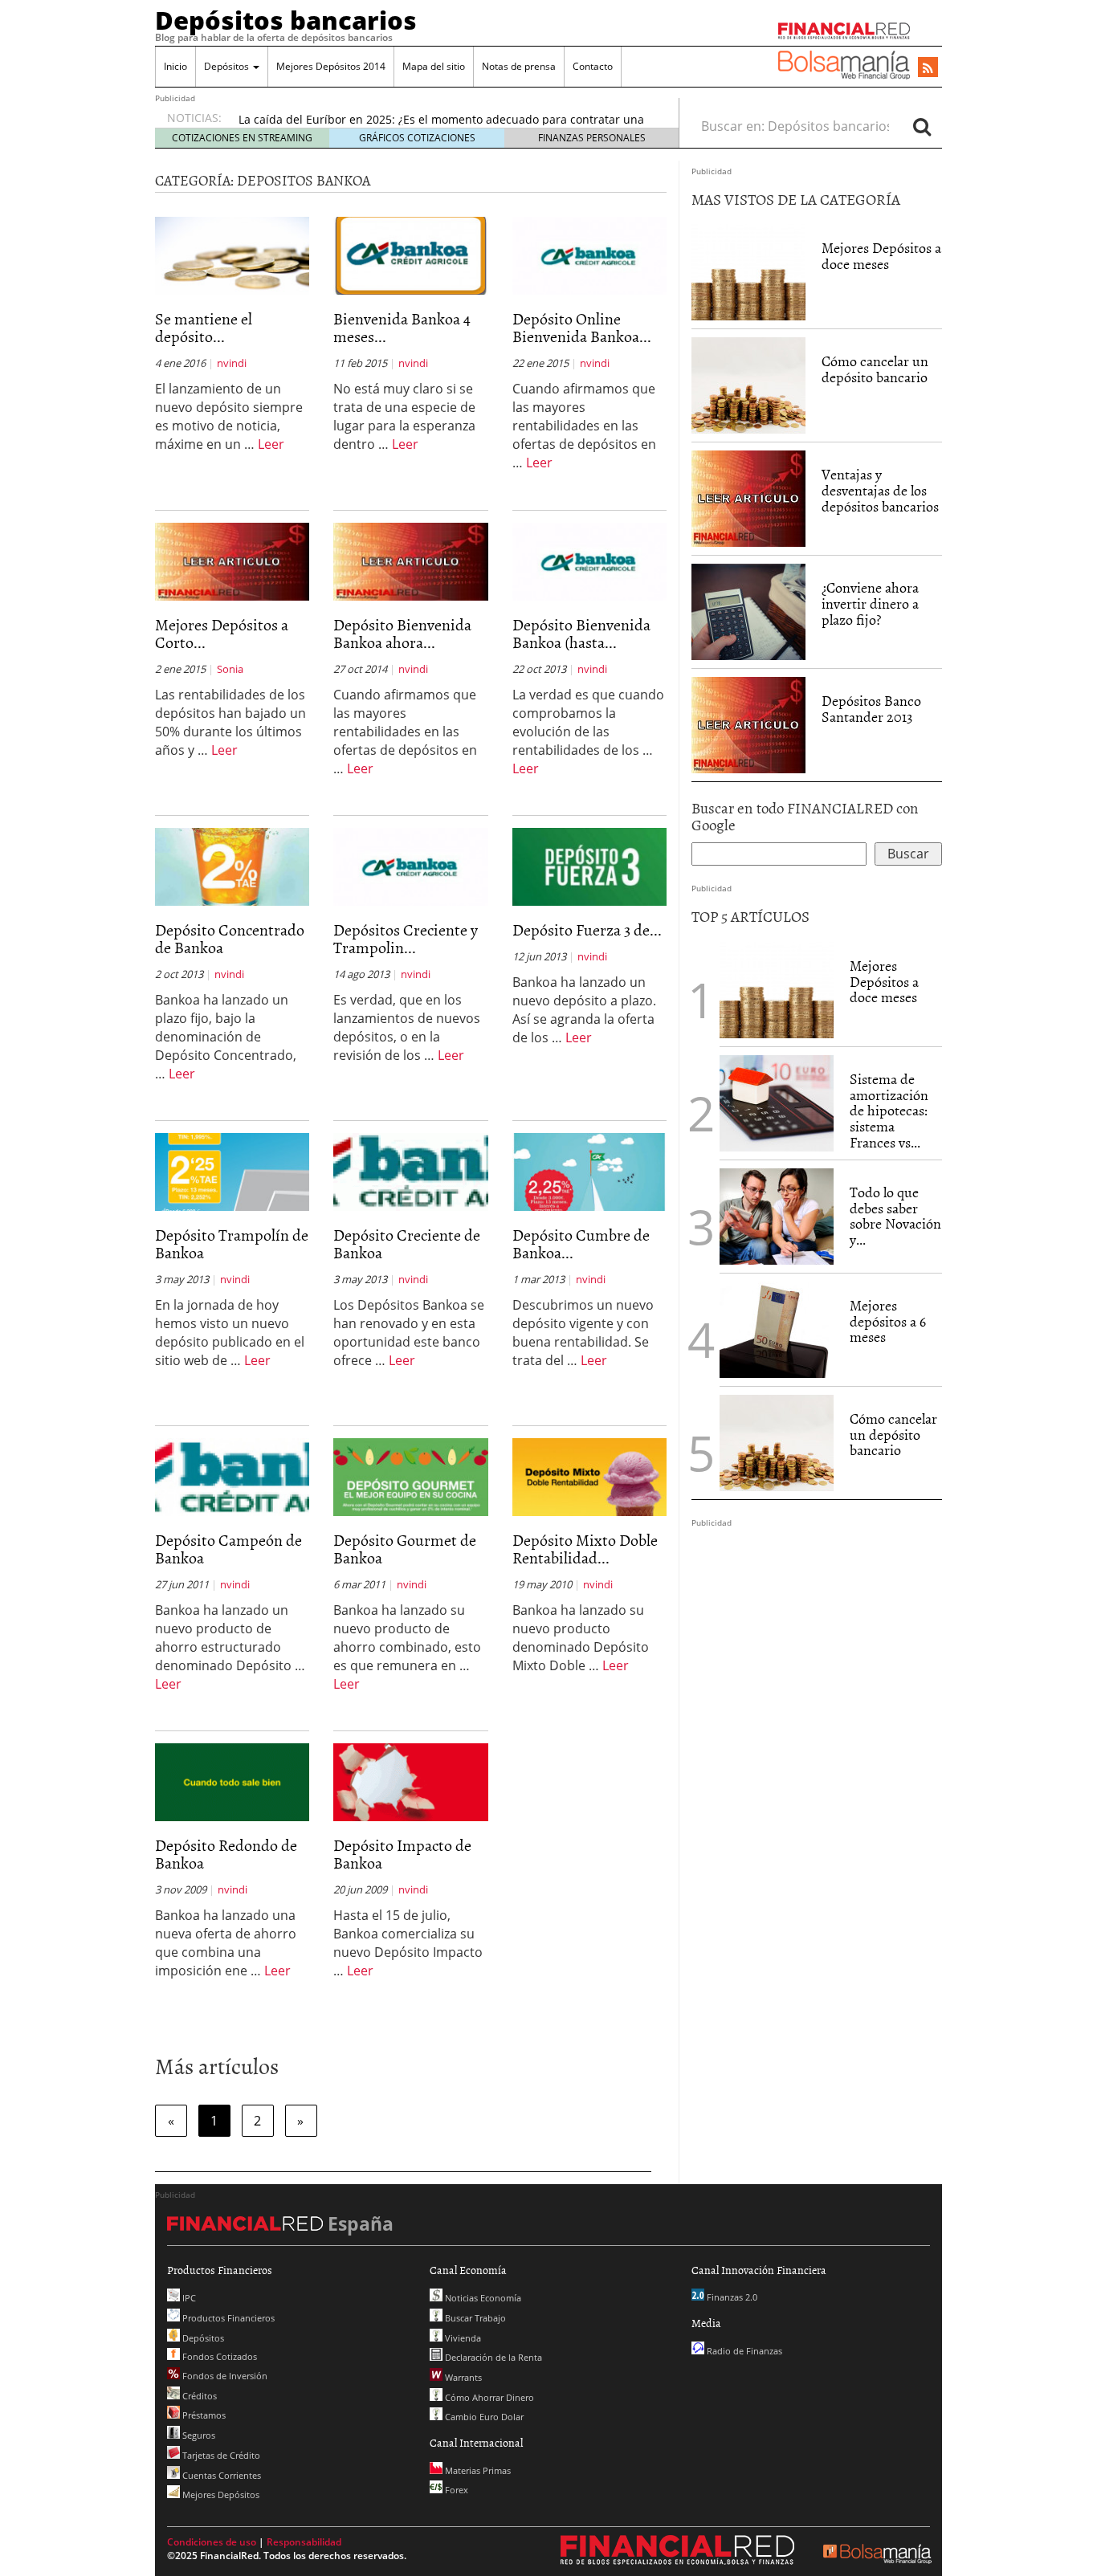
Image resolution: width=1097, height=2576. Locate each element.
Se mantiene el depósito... (204, 327)
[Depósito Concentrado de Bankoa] (232, 866)
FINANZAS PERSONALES (592, 138)
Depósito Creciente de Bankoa (407, 1243)
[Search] (922, 126)
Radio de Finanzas (743, 2351)
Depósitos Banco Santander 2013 (871, 709)
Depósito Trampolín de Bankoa (232, 1243)
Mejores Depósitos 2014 (331, 66)
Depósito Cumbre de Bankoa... (581, 1243)
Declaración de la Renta (492, 2357)
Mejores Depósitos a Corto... (222, 633)
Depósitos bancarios (286, 20)
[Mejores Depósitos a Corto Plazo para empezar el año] (232, 560)
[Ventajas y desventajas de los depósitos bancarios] (748, 498)
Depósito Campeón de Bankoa (228, 1548)
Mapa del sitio (434, 66)
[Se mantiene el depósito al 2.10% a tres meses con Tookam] (232, 255)
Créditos (198, 2396)
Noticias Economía (482, 2298)
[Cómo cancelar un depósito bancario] (748, 385)
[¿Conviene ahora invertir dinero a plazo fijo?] (748, 611)
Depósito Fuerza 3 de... (587, 929)
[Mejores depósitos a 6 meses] (777, 1330)
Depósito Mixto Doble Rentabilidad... (585, 1548)
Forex (455, 2490)
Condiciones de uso (212, 2542)
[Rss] (928, 68)
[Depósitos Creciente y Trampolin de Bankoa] (410, 866)
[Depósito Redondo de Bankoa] (232, 1781)
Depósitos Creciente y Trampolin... (406, 938)
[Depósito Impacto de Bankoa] (410, 1781)
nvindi (232, 363)
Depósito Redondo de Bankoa (226, 1853)
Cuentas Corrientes (220, 2475)
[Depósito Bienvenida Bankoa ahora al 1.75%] (410, 560)
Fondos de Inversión (224, 2376)
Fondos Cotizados (218, 2356)
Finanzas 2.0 (731, 2297)
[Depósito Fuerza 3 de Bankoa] (589, 866)
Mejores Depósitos (220, 2494)
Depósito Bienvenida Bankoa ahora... (402, 633)
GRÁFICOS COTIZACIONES (417, 138)
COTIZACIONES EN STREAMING (242, 138)
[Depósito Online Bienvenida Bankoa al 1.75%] (589, 255)
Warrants (462, 2377)
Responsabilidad (304, 2542)
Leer (271, 444)
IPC (188, 2298)
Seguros (198, 2435)
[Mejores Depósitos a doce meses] (748, 272)
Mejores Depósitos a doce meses (881, 256)
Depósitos (228, 66)
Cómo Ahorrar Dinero (488, 2397)
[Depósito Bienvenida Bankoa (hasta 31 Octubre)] (589, 560)
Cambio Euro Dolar (483, 2417)
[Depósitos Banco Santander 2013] (748, 724)
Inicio (175, 66)
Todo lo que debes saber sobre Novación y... (895, 1216)
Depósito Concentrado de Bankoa (230, 938)
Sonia (230, 669)
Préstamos (203, 2415)
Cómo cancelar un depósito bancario (875, 369)
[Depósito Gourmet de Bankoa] (410, 1476)
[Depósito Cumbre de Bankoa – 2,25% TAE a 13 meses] (589, 1171)
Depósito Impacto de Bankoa (402, 1853)
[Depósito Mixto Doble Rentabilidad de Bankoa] (589, 1476)
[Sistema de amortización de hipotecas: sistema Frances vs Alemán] (777, 1102)
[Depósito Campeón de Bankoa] (232, 1476)
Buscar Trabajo (474, 2318)
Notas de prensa (519, 66)
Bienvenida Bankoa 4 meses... (402, 327)
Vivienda (462, 2338)
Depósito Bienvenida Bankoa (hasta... (581, 633)
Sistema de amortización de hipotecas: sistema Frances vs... (889, 1111)
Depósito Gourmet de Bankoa (405, 1548)
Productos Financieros (227, 2318)
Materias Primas (477, 2470)
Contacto (593, 66)
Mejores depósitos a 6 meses (888, 1321)
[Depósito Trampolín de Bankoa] (232, 1171)
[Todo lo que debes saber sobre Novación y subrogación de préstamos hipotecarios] (777, 1215)
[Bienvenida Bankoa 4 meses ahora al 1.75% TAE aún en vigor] (410, 255)
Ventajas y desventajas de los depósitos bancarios (880, 490)
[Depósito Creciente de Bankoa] (410, 1171)
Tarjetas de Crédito (220, 2455)
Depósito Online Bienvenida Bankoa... (582, 327)
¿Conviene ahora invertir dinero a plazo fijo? (870, 603)
